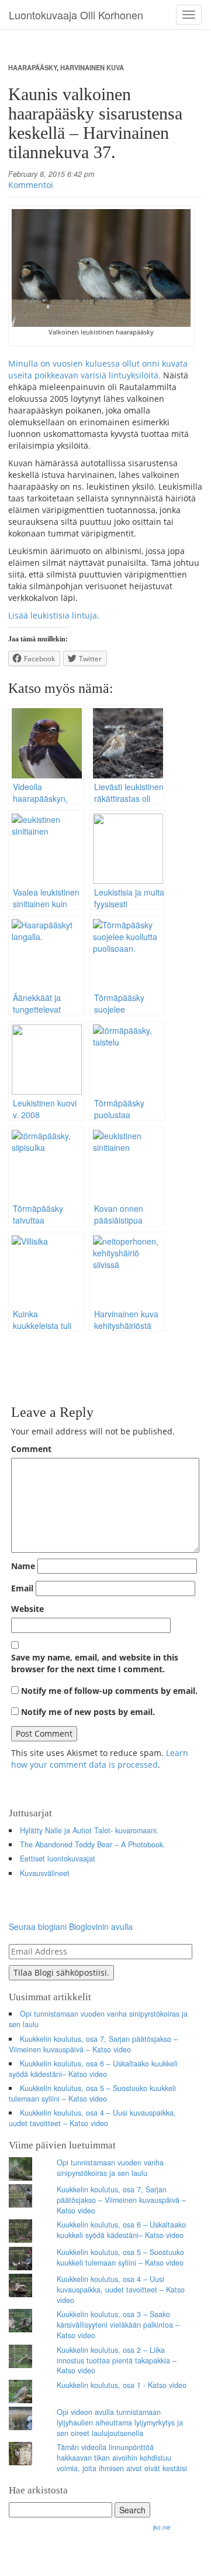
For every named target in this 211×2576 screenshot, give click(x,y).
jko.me (162, 2527)
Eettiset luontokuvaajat (58, 1858)
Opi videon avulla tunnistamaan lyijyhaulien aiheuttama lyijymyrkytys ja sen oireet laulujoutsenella (120, 2423)
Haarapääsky (32, 67)
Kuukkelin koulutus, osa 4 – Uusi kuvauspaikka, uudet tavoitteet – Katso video (92, 2118)
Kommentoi (31, 185)
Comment (31, 1449)
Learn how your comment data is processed (100, 1759)
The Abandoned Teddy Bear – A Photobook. (93, 1844)
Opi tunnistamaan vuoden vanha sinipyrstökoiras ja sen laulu (98, 2019)
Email (22, 1588)
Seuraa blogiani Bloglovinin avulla (71, 1926)
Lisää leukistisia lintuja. (54, 615)
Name (23, 1566)
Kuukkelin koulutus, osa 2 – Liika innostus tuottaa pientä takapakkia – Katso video (117, 2360)
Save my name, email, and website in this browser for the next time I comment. (95, 1663)
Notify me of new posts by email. (88, 1712)
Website (27, 1609)
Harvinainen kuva (92, 67)
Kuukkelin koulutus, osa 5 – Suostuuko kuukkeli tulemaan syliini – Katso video (92, 2093)
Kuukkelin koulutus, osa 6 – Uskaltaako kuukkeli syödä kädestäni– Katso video (93, 2069)
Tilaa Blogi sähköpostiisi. (61, 1972)
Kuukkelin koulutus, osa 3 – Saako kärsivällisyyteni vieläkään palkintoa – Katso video (118, 2325)
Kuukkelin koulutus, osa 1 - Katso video (122, 2385)
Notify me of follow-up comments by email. (109, 1691)
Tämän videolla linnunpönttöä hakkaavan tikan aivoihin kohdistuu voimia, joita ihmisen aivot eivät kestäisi (122, 2458)
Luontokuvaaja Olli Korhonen (76, 15)
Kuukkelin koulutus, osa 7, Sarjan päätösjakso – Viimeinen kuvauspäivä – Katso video (93, 2044)
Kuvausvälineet (45, 1873)
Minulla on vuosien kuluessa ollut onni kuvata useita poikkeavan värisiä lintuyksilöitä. (98, 369)
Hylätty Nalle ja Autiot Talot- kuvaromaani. (89, 1830)
